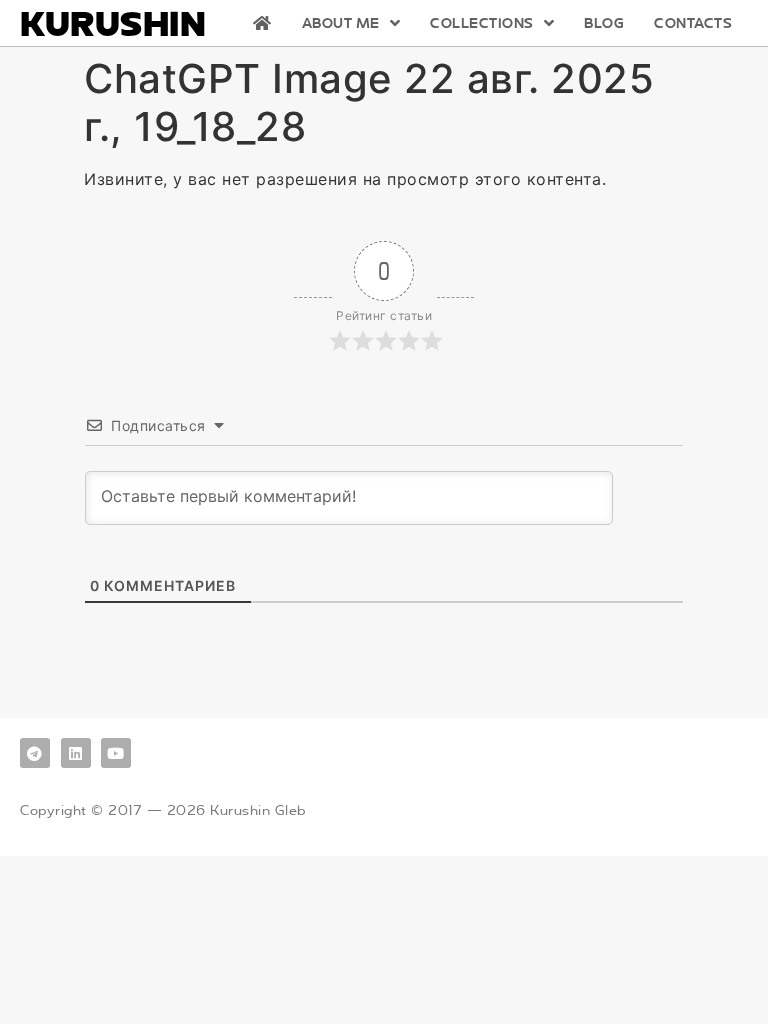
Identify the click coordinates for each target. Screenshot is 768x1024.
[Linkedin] (76, 753)
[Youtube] (116, 753)
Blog (604, 23)
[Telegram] (35, 753)
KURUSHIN (113, 23)
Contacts (693, 23)
